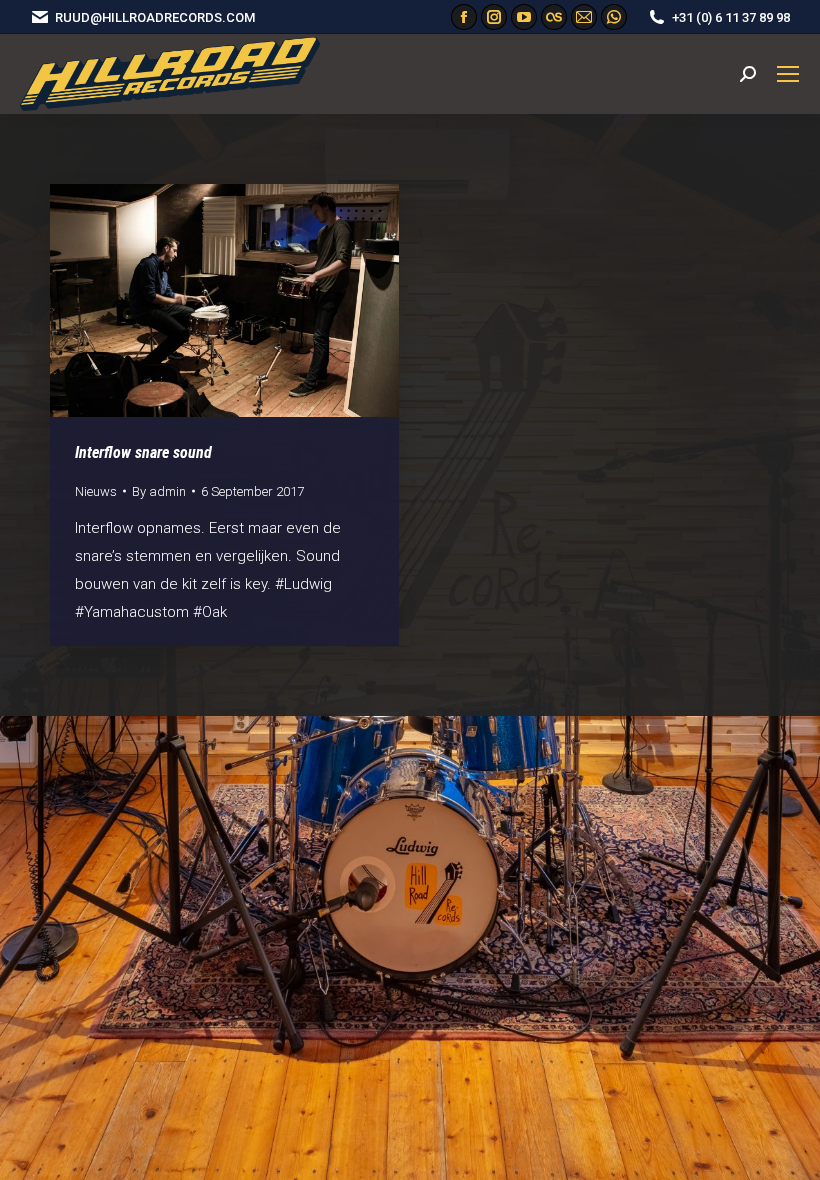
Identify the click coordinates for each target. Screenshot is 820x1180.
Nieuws (96, 491)
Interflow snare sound (143, 452)
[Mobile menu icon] (788, 74)
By (159, 491)
